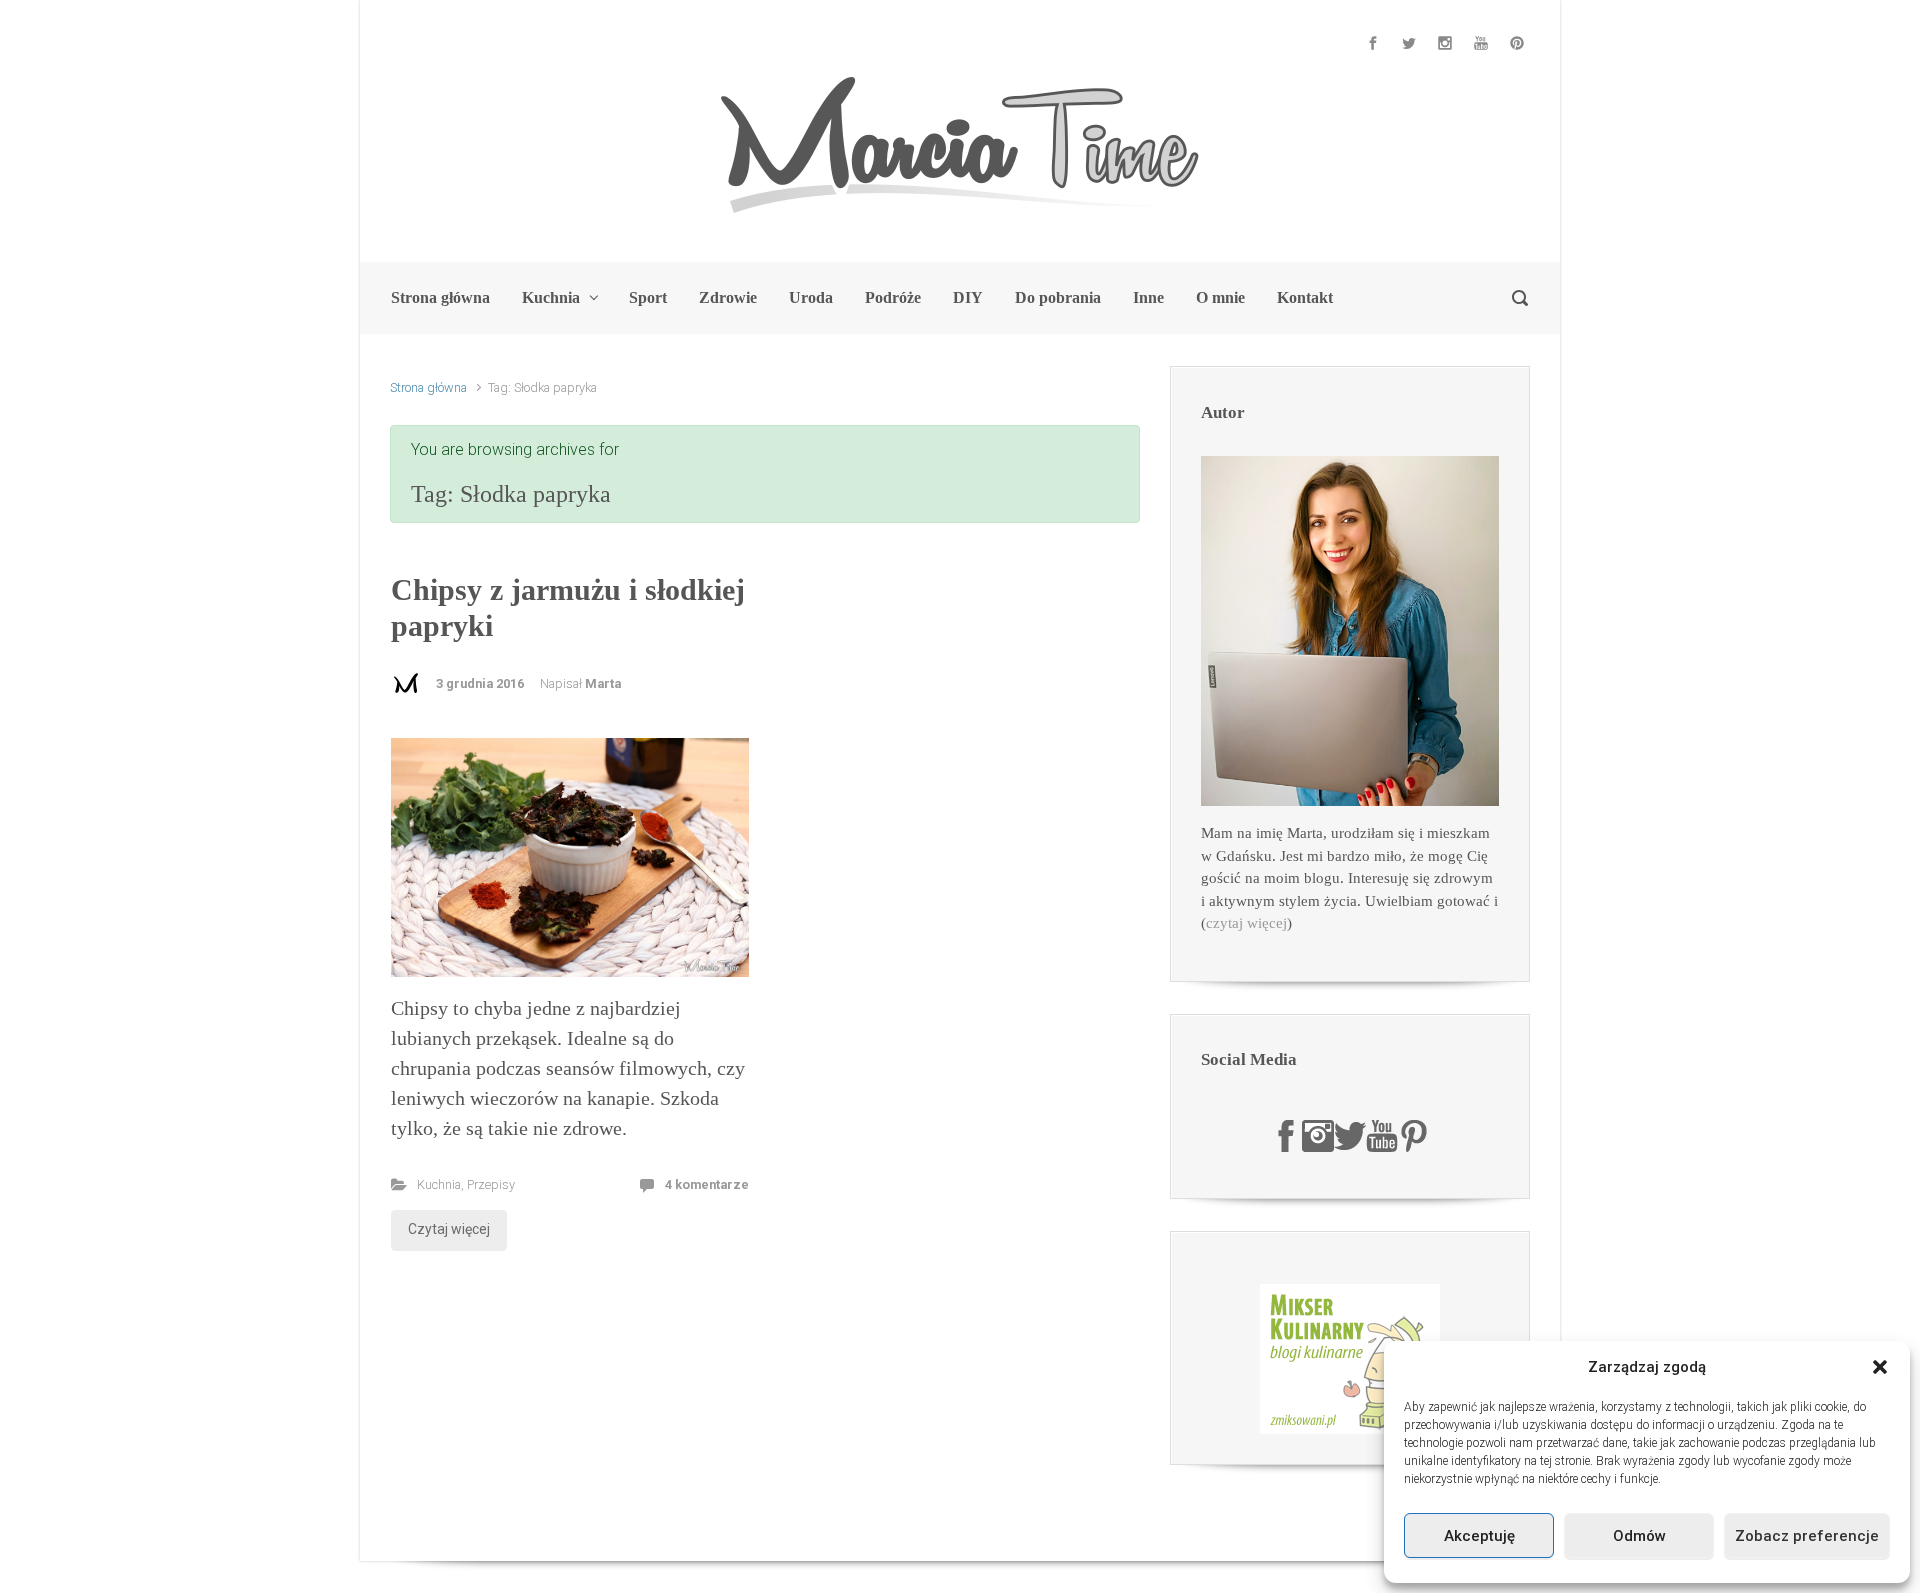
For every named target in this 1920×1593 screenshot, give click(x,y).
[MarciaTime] (1286, 1134)
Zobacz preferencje (1807, 1536)
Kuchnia (439, 1184)
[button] (1880, 1367)
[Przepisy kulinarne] (1350, 1358)
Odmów (1639, 1536)
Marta (603, 683)
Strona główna (428, 387)
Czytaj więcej (449, 1229)
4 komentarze (707, 1184)
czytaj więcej (1246, 923)
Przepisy (491, 1184)
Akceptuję (1479, 1536)
